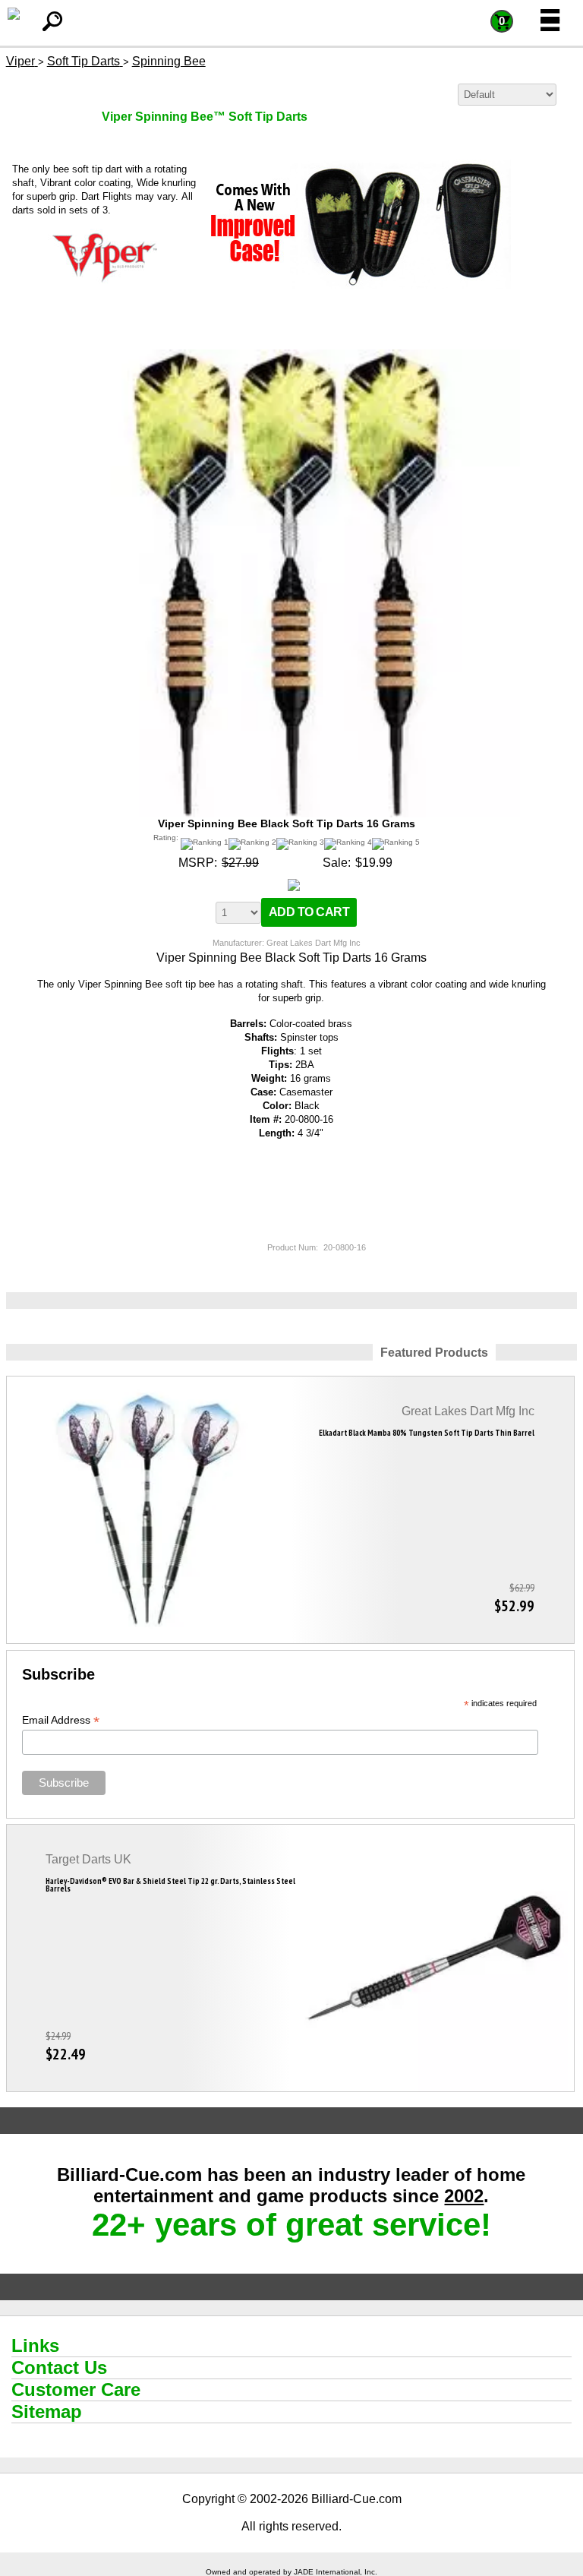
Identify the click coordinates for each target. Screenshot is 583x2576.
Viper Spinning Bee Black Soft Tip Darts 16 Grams (287, 823)
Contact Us (59, 2367)
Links (35, 2345)
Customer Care (76, 2390)
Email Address (61, 1720)
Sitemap (47, 2412)
